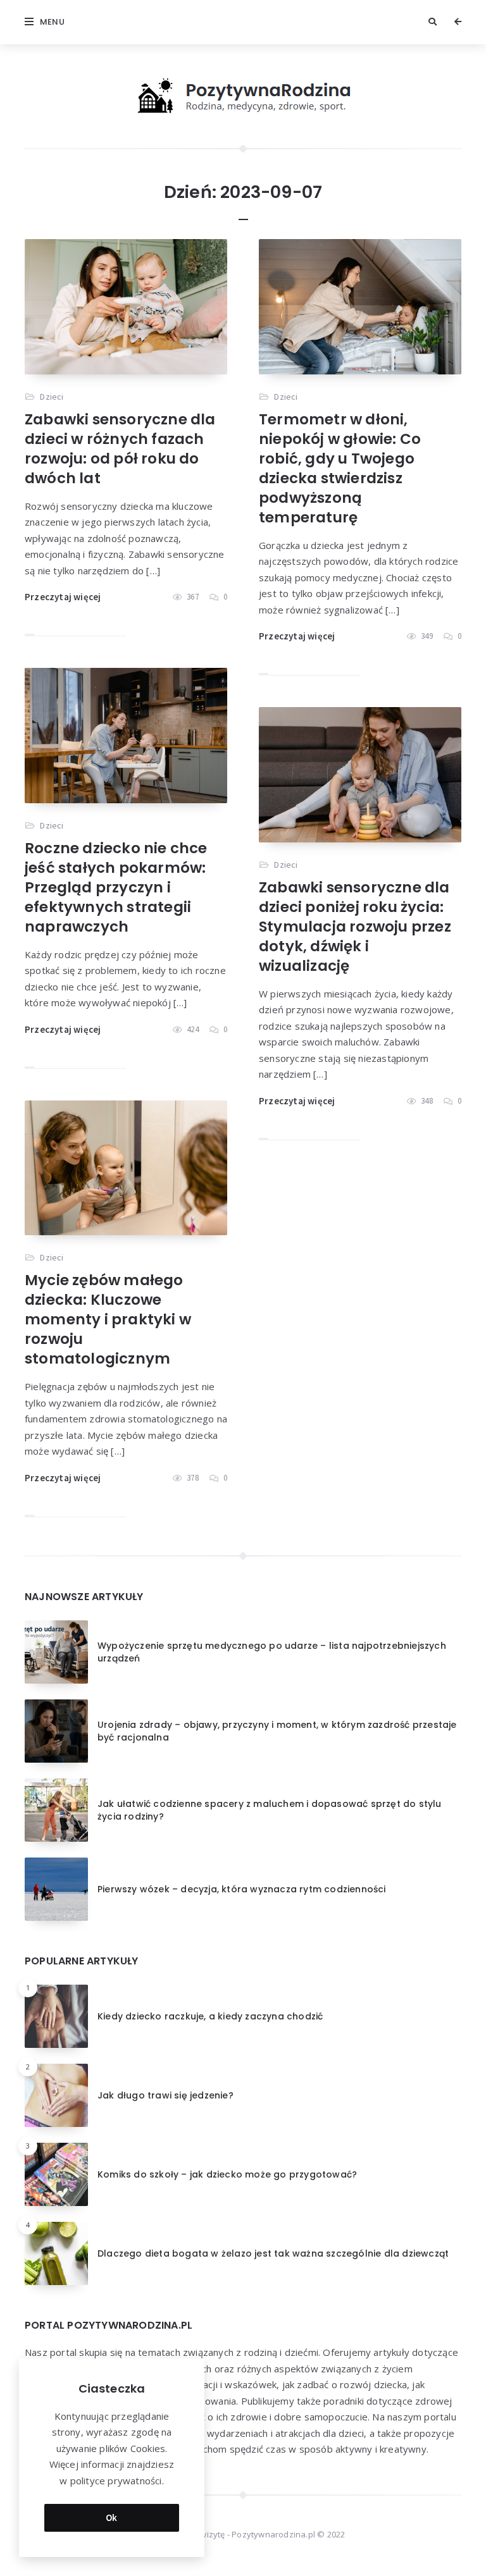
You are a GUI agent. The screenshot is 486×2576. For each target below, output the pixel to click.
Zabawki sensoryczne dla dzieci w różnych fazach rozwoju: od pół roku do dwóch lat (120, 449)
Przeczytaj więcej (63, 597)
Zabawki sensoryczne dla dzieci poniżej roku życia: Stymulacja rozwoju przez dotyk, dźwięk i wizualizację (355, 927)
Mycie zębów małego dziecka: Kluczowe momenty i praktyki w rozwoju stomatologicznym (108, 1319)
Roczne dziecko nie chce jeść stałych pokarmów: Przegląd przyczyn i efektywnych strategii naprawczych (116, 887)
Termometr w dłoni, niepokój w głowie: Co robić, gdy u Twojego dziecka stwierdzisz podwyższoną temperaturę (340, 468)
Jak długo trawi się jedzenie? (165, 2095)
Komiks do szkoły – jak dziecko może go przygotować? (227, 2174)
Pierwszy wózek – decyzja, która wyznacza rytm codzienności (242, 1889)
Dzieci (52, 397)
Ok (112, 2517)
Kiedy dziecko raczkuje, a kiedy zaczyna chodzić (210, 2016)
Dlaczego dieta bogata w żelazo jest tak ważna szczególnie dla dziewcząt (273, 2253)
